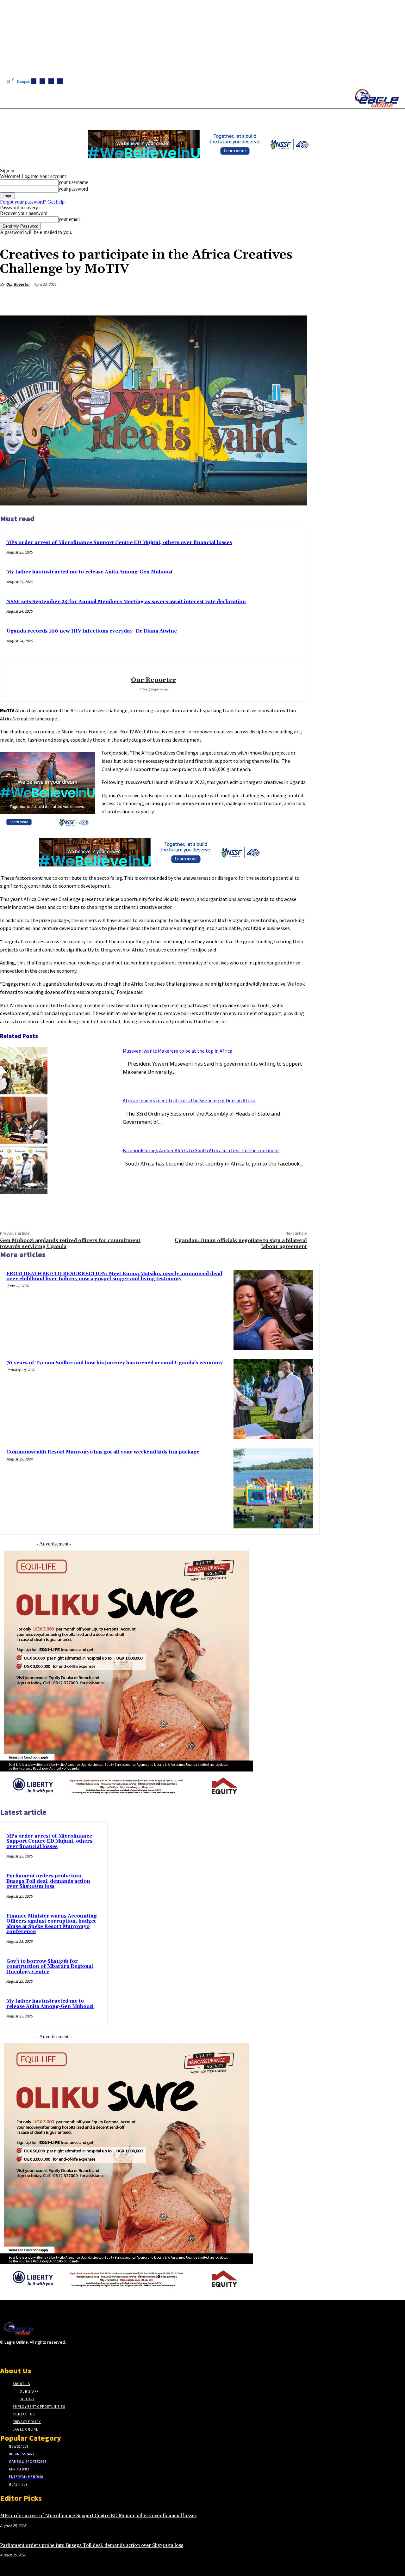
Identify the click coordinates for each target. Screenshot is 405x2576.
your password (73, 189)
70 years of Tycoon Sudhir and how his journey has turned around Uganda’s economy (115, 1363)
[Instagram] (42, 81)
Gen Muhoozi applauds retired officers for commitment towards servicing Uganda (70, 1243)
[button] (301, 117)
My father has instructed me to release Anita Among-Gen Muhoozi (89, 572)
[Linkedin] (51, 81)
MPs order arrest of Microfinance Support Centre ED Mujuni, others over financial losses (119, 543)
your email (69, 219)
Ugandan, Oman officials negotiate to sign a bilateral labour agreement (241, 1243)
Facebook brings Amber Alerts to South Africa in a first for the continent (201, 1150)
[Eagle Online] (377, 98)
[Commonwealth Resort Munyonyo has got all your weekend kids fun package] (273, 1488)
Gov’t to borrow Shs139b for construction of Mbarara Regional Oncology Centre (50, 1967)
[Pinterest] (250, 299)
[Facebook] (34, 81)
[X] (60, 81)
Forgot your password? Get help (32, 202)
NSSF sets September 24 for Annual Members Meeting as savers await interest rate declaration (126, 602)
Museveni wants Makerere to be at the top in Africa (178, 1051)
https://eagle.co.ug (153, 689)
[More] (296, 299)
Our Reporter (18, 284)
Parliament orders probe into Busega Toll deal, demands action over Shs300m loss (48, 1881)
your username (73, 182)
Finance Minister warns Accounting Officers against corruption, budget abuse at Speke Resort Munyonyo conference (52, 1924)
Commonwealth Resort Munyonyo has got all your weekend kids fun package (103, 1452)
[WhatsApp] (273, 299)
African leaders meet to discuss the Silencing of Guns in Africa (189, 1100)
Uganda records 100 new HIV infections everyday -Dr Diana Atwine (92, 631)
